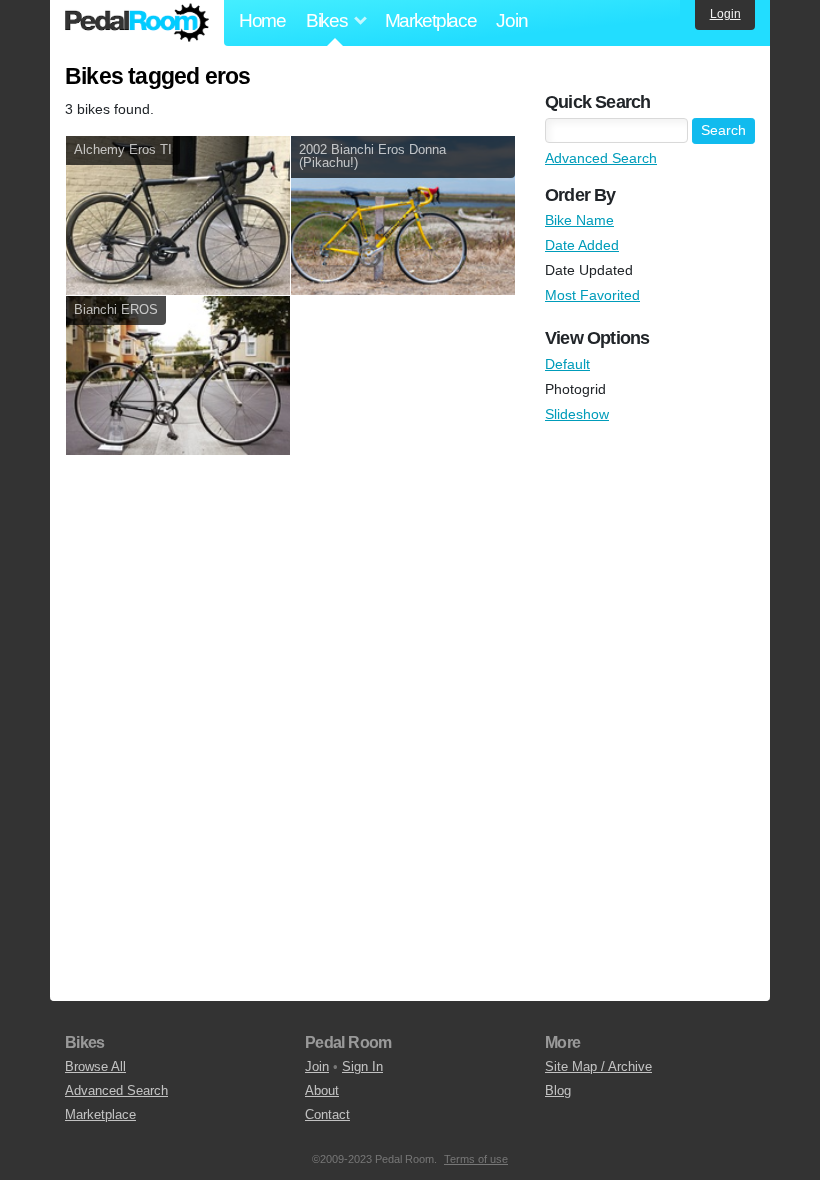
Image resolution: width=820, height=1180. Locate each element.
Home (262, 20)
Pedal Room (137, 23)
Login (725, 14)
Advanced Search (601, 158)
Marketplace (431, 20)
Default (567, 364)
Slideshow (577, 414)
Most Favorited (592, 295)
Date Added (582, 245)
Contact (327, 1114)
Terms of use (476, 1159)
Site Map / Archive (598, 1066)
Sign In (362, 1066)
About (322, 1090)
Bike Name (579, 220)
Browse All (95, 1066)
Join (511, 20)
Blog (558, 1090)
